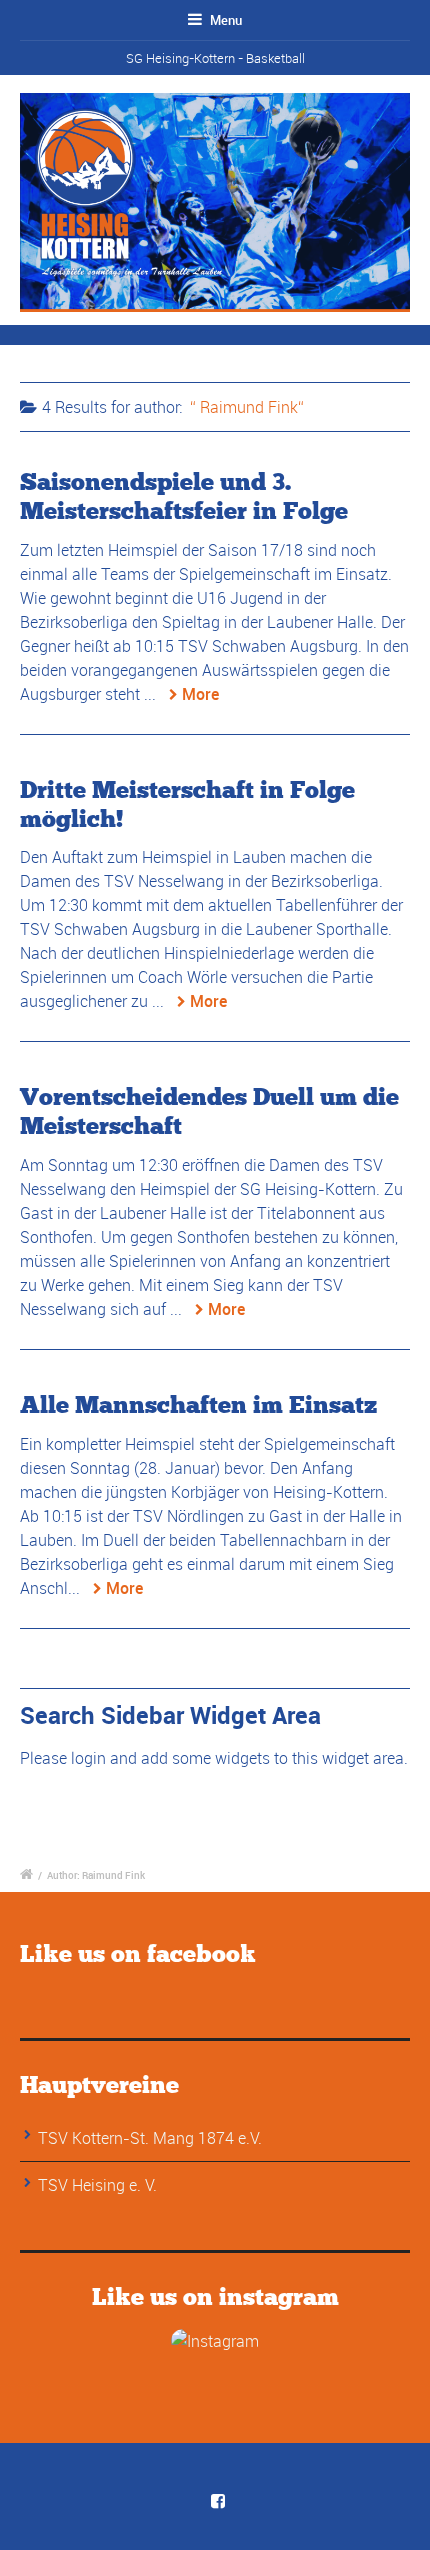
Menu (224, 20)
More (200, 694)
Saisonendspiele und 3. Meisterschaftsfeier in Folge (184, 496)
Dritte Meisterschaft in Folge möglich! (187, 804)
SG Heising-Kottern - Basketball (215, 58)
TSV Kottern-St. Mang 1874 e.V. (150, 2138)
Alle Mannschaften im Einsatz (198, 1404)
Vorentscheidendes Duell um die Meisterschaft (209, 1111)
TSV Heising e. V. (97, 2185)
